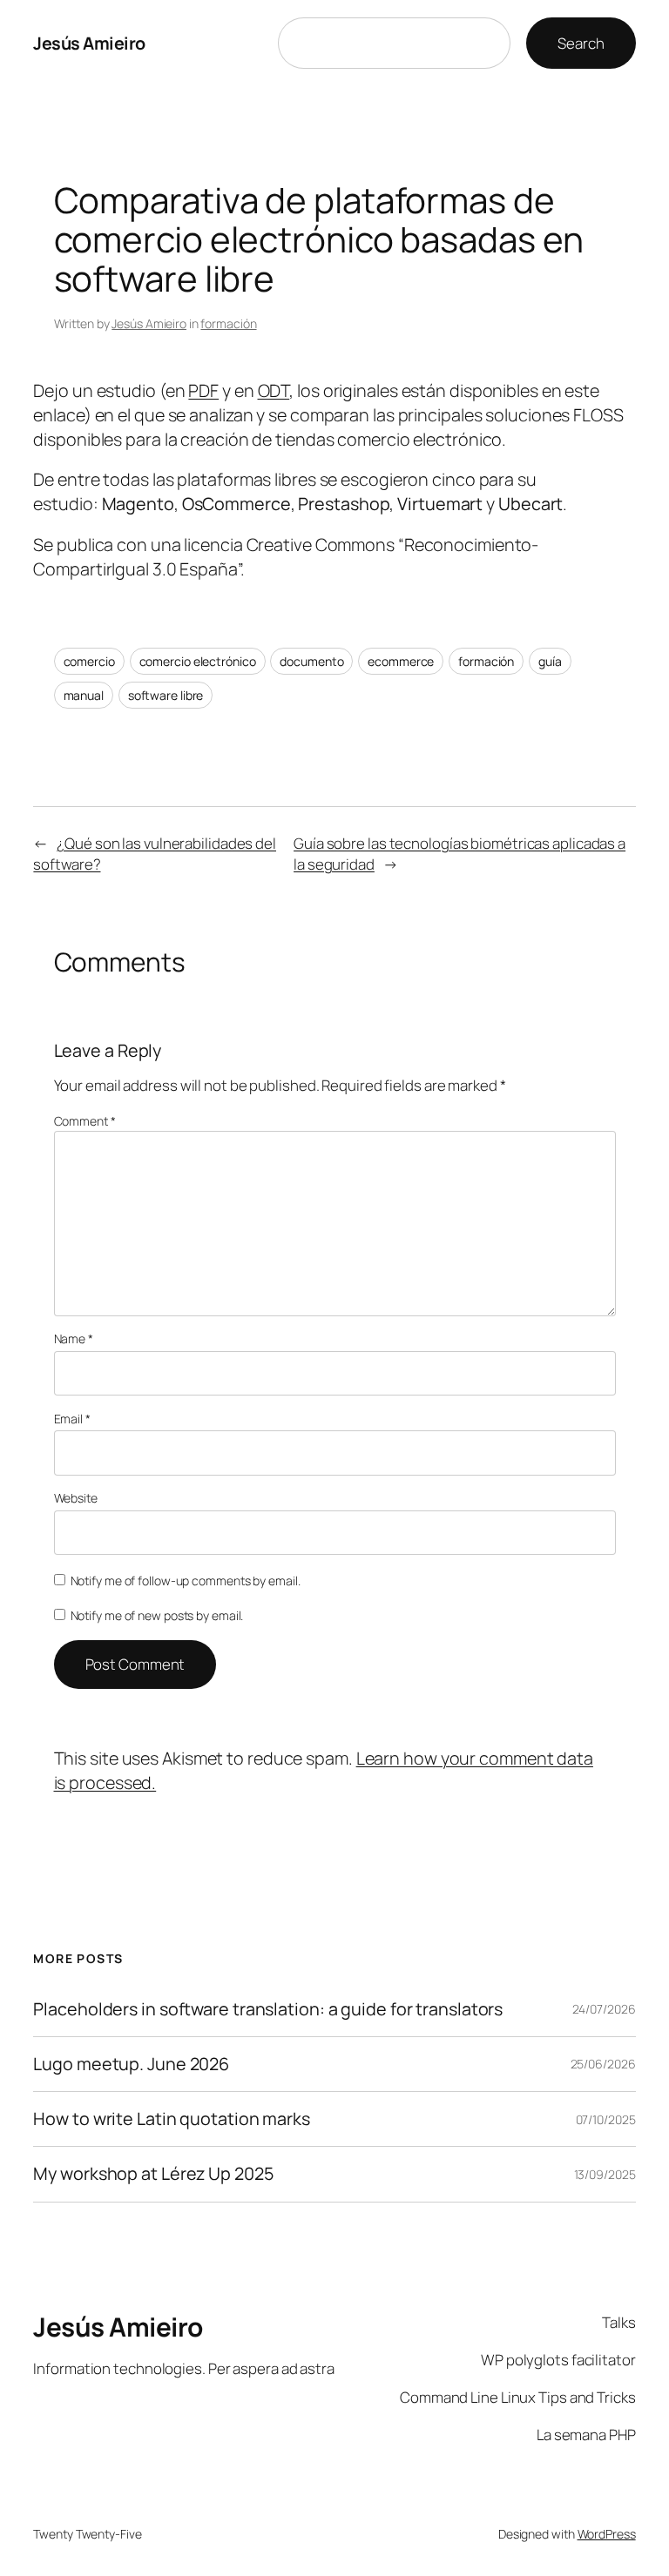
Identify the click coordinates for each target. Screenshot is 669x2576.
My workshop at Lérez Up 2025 (153, 2174)
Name (74, 1338)
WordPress (607, 2534)
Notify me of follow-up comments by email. (186, 1581)
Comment (85, 1121)
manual (84, 695)
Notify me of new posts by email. (157, 1615)
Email (72, 1419)
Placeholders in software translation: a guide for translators (268, 2009)
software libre (166, 695)
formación (228, 323)
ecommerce (401, 661)
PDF (203, 390)
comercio (89, 661)
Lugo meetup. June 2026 (131, 2064)
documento (311, 661)
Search (581, 43)
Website (76, 1498)
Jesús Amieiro (89, 43)
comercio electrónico (198, 661)
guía (550, 661)
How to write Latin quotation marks (172, 2119)
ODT (274, 390)
